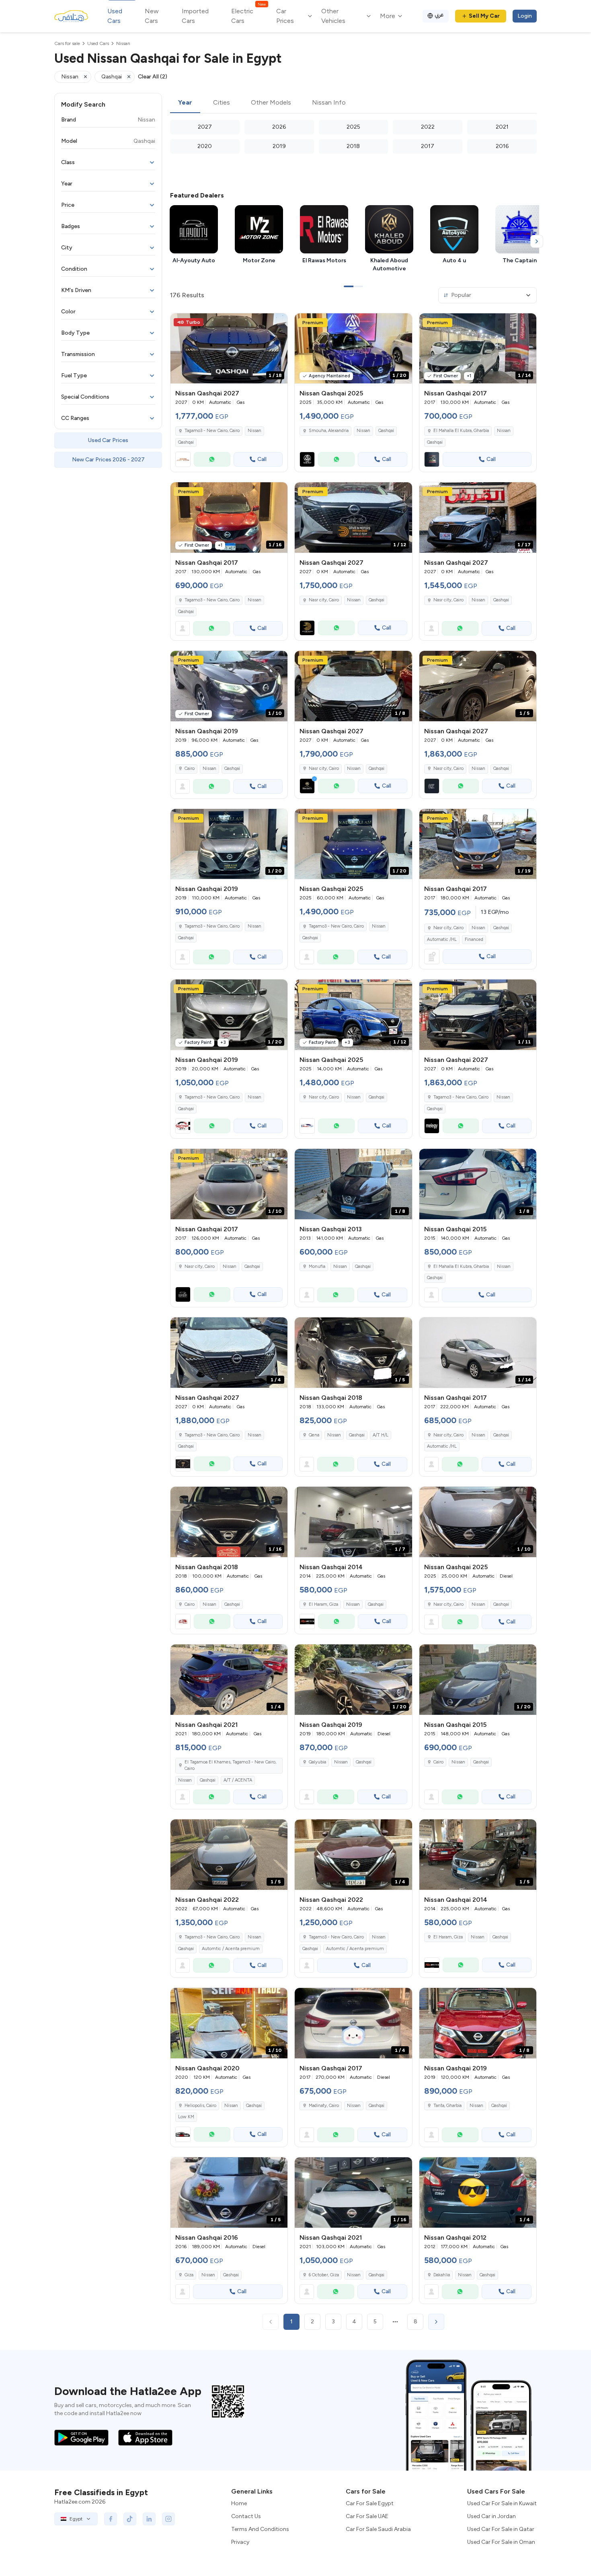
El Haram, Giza (323, 1604)
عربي (439, 15)
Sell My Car (484, 16)
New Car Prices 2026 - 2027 (108, 460)
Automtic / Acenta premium (231, 1949)
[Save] (278, 323)
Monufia (317, 1266)
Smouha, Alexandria (329, 431)
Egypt (76, 2519)
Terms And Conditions (260, 2529)
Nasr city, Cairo (448, 928)
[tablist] (353, 103)
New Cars (152, 16)
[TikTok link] (130, 2519)
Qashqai (186, 442)
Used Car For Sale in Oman (501, 2542)
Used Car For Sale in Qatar (501, 2529)
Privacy (240, 2542)
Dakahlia (442, 2275)
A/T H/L (381, 1435)
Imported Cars (195, 16)
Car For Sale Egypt (370, 2503)
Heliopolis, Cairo (200, 2106)
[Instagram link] (168, 2519)
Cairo (190, 768)
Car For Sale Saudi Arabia (378, 2529)
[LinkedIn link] (149, 2519)
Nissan (254, 431)
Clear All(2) (153, 77)
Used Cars (115, 16)
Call (262, 459)
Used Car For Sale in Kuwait (502, 2503)
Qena (314, 1435)
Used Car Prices (108, 440)
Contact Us (246, 2516)
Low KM (186, 2117)
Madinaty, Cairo (324, 2106)
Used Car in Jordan (491, 2516)
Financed (474, 939)
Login (525, 16)
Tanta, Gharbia (447, 2106)
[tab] (185, 103)
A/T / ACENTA (238, 1780)
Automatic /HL (442, 939)
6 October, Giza (324, 2275)
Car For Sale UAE (367, 2516)
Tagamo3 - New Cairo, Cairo (212, 600)
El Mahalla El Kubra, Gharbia (461, 431)
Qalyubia (317, 1762)
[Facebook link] (111, 2519)
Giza (189, 2275)
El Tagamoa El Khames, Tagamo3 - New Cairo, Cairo (230, 1765)
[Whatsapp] (212, 459)
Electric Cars (248, 15)
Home (239, 2503)
